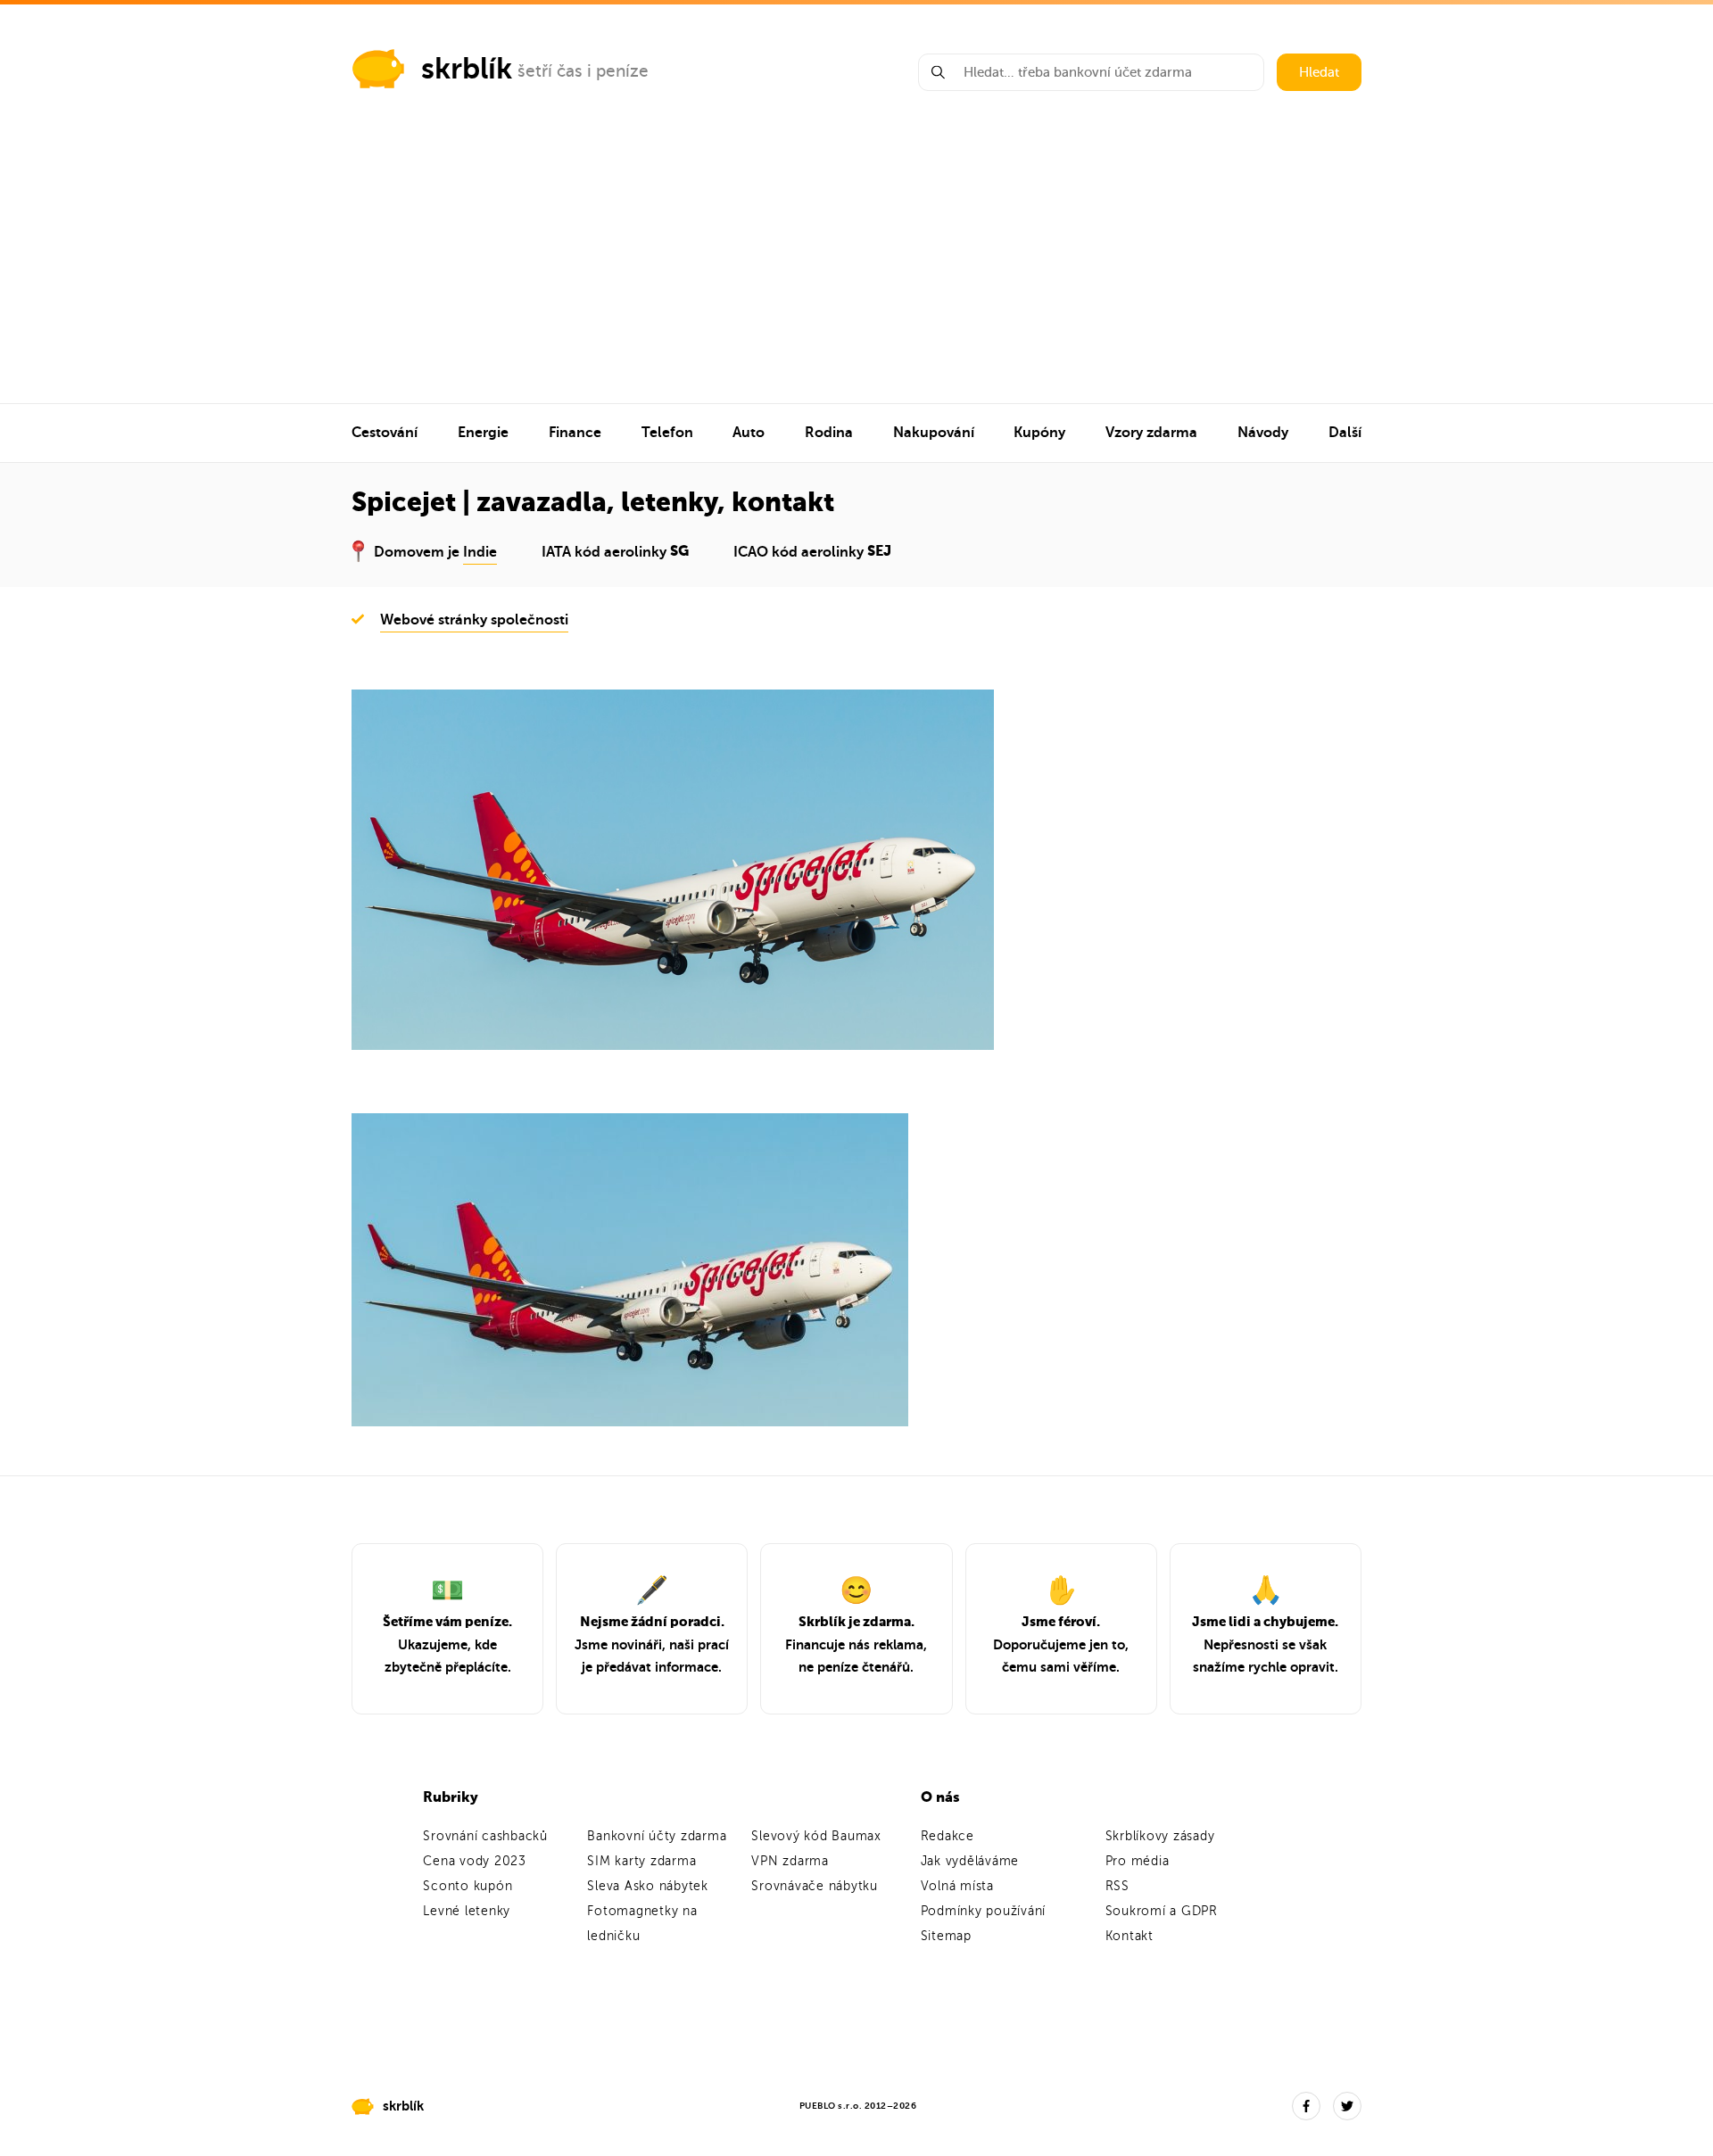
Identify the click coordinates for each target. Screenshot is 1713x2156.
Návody (1263, 433)
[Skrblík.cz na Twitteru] (1347, 2106)
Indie (480, 552)
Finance (575, 433)
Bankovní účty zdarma (657, 1836)
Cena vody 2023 (475, 1861)
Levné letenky (467, 1911)
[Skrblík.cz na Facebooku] (1306, 2106)
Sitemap (946, 1936)
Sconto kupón (468, 1886)
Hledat (1319, 72)
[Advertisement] (856, 269)
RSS (1117, 1886)
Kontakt (1130, 1936)
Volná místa (957, 1886)
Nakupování (934, 433)
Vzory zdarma (1151, 433)
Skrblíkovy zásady (1160, 1836)
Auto (749, 433)
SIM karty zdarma (641, 1861)
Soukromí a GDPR (1162, 1911)
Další (1345, 433)
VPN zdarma (790, 1861)
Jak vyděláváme (970, 1861)
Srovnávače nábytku (815, 1886)
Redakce (948, 1836)
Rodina (829, 433)
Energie (483, 433)
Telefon (667, 433)
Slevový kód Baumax (816, 1836)
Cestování (385, 433)
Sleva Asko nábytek (648, 1886)
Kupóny (1039, 433)
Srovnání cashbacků (485, 1836)
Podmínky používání (984, 1911)
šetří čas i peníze (583, 71)
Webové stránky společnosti (474, 620)
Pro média (1138, 1861)
